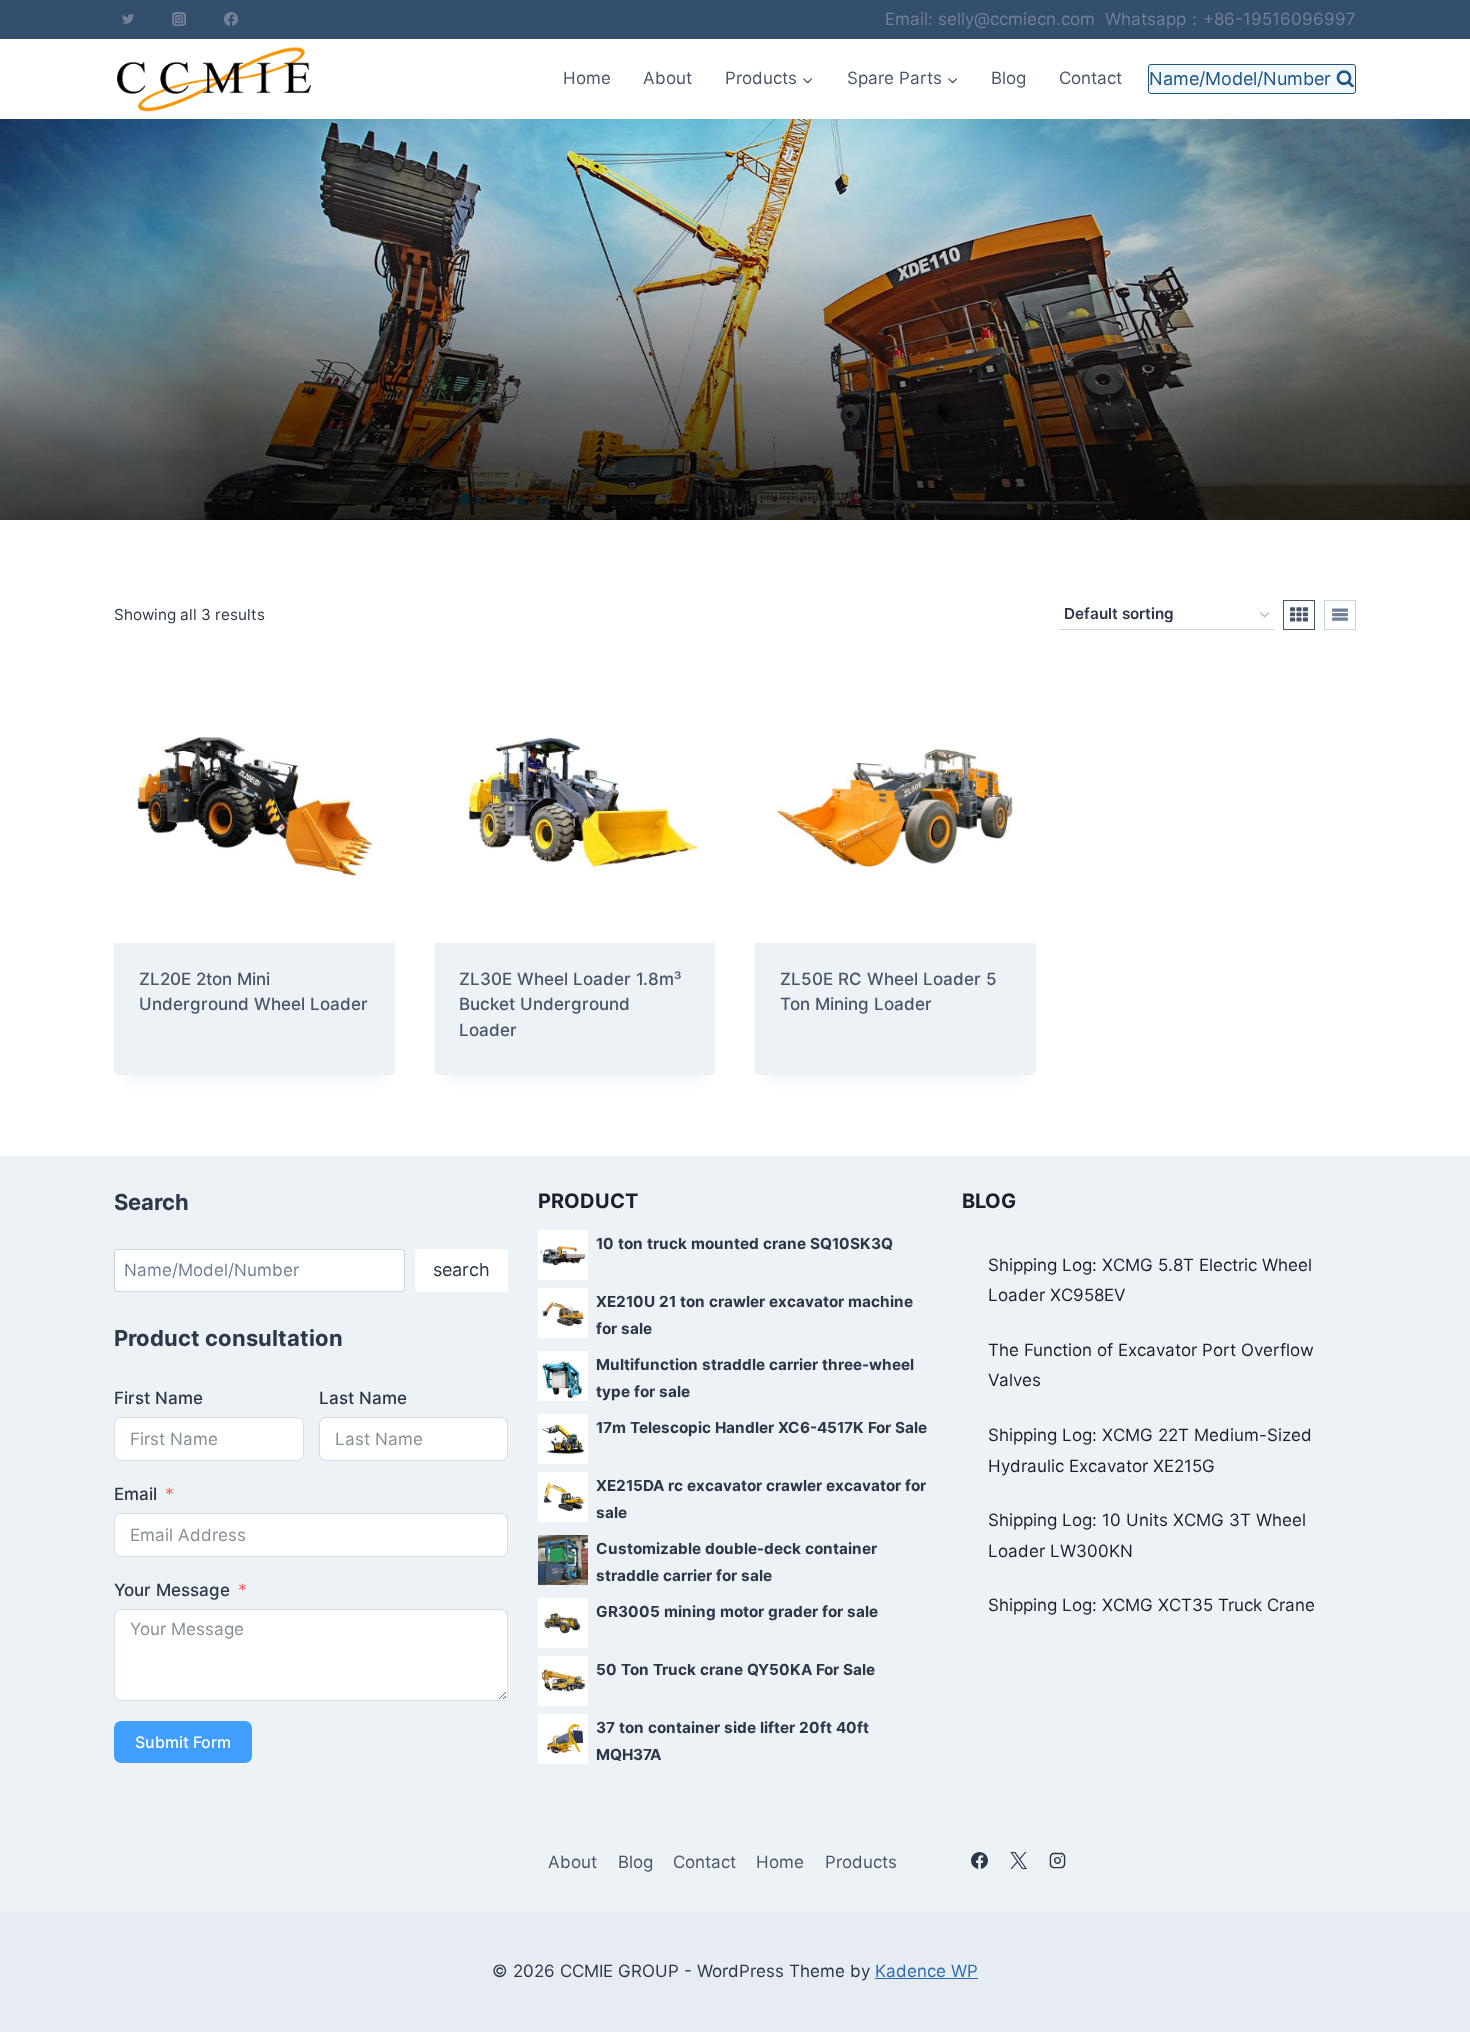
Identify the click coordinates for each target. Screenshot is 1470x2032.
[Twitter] (128, 19)
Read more (182, 1069)
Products (861, 1862)
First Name (158, 1398)
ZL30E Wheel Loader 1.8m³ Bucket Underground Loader (570, 1004)
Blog (1008, 78)
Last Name (363, 1398)
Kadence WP (926, 1971)
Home (587, 78)
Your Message (172, 1590)
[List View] (1340, 615)
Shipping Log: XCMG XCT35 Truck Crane (1151, 1605)
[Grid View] (1299, 615)
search (461, 1269)
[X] (1018, 1860)
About (667, 78)
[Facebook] (231, 19)
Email (135, 1494)
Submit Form (183, 1742)
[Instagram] (179, 19)
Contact (1090, 78)
